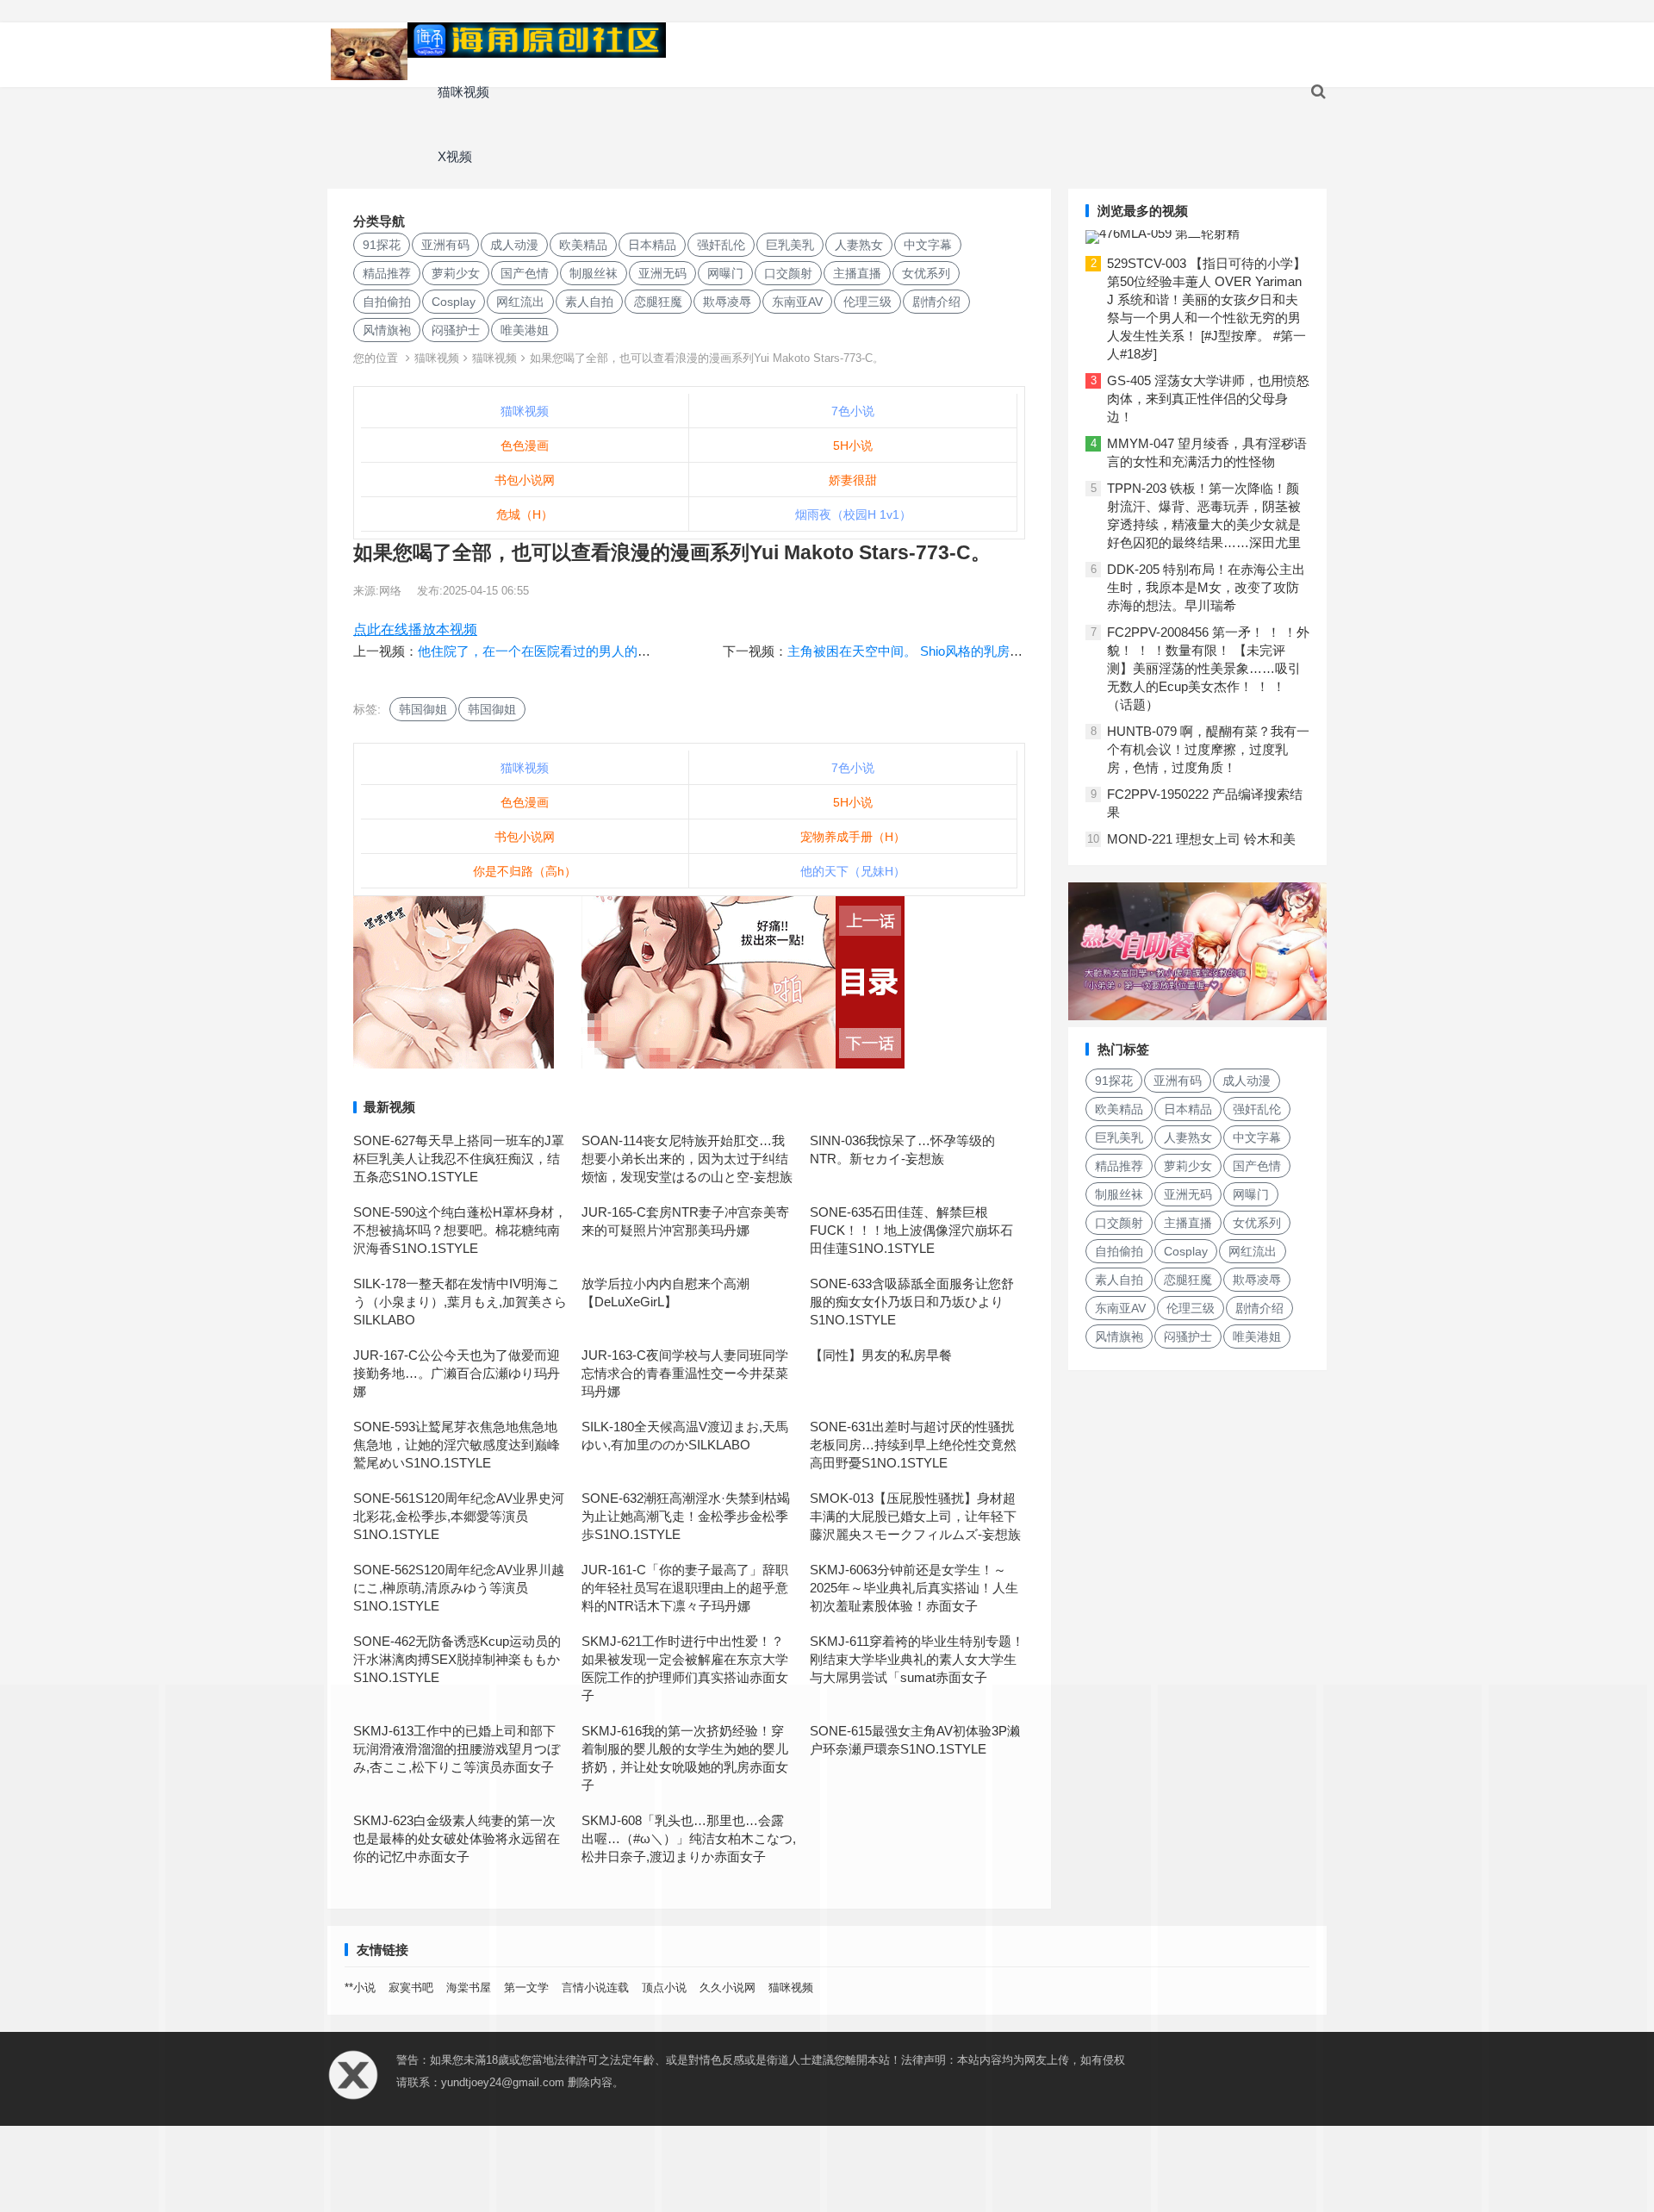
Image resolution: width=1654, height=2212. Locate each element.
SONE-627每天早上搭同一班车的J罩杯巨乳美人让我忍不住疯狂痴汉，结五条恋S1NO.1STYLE (459, 1159)
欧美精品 (583, 245)
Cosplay (454, 302)
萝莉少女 (456, 273)
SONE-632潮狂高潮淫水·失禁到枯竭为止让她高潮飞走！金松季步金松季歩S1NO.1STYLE (686, 1516)
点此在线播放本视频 (415, 629)
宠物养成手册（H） (853, 837)
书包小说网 (525, 480)
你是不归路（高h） (525, 871)
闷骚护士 (456, 330)
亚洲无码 (662, 273)
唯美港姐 (525, 330)
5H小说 (853, 446)
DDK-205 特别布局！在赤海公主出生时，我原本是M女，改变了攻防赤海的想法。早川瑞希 (1206, 587)
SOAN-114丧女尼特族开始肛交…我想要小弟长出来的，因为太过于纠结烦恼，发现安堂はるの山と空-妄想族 (687, 1159)
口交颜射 (788, 273)
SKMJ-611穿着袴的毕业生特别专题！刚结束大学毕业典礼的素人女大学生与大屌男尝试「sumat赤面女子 (917, 1659)
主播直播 (857, 273)
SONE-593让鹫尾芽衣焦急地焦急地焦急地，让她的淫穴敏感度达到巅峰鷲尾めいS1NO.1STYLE (457, 1445)
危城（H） (525, 514)
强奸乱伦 (721, 245)
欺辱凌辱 (727, 302)
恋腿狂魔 (658, 302)
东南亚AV (797, 302)
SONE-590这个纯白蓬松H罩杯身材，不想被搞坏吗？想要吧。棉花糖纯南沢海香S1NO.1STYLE (460, 1230)
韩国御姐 (423, 709)
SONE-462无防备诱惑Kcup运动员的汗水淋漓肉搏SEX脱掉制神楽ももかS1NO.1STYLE (457, 1659)
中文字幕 (928, 245)
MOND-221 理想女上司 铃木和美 (1201, 839)
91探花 (382, 245)
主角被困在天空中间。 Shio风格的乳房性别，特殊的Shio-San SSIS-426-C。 (1005, 651)
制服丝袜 (594, 273)
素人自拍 (589, 302)
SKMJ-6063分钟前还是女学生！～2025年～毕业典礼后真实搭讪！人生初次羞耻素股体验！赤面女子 (914, 1588)
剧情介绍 (936, 302)
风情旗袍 (387, 330)
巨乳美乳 (790, 245)
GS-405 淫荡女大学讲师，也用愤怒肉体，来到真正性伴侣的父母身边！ (1208, 399)
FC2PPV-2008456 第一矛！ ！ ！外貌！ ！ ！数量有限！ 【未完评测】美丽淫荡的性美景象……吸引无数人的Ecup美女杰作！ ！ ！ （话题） (1208, 668)
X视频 (455, 156)
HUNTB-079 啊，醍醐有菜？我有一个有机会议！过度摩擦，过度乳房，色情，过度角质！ (1208, 749)
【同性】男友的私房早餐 (881, 1355)
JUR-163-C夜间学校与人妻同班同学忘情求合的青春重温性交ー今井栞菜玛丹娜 (685, 1373)
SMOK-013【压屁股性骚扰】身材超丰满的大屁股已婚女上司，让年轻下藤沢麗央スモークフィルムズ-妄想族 (915, 1516)
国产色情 (525, 273)
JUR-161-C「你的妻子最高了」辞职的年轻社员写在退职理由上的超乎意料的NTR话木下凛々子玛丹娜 (685, 1588)
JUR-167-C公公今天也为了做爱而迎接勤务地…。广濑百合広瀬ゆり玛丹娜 (457, 1373)
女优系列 (926, 273)
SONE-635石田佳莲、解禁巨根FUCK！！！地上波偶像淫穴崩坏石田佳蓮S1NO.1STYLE (911, 1230)
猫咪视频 (463, 92)
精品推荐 (387, 273)
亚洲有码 (445, 245)
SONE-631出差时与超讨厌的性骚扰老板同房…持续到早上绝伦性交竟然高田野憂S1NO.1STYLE (913, 1445)
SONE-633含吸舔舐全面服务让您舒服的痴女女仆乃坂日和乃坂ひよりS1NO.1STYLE (912, 1302)
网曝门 (725, 273)
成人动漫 (514, 245)
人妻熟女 (859, 245)
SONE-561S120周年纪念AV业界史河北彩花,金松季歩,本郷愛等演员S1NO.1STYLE (459, 1516)
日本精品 (652, 245)
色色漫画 (525, 446)
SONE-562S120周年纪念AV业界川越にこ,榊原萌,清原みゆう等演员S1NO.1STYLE (459, 1588)
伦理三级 (867, 302)
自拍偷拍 (387, 302)
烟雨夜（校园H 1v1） (853, 514)
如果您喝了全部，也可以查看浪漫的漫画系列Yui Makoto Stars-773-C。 (707, 358)
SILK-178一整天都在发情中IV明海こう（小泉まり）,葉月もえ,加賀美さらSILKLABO (460, 1302)
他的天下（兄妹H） (853, 871)
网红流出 (520, 302)
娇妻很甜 (853, 480)
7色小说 (853, 411)
